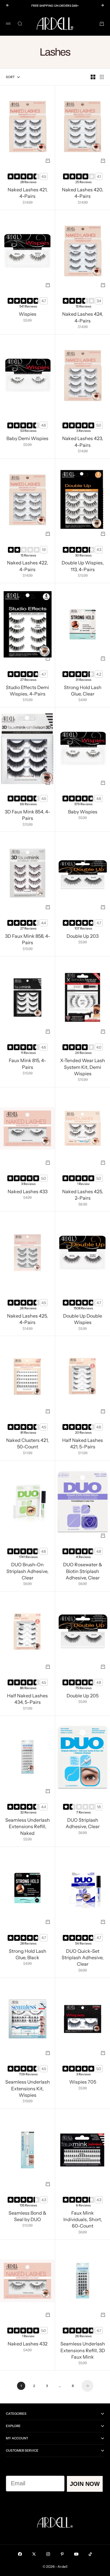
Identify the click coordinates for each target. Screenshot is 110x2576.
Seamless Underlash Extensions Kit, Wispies (28, 2089)
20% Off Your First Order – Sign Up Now (55, 6)
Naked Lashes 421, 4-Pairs (28, 193)
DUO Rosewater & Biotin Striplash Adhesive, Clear (83, 1572)
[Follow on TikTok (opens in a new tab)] (90, 2554)
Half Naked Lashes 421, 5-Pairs (83, 1444)
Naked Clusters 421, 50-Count (27, 1444)
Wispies (28, 315)
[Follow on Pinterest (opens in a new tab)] (62, 2554)
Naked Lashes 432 (28, 2345)
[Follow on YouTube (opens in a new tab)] (76, 2554)
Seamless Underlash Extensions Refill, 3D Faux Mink (83, 2351)
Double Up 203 (83, 937)
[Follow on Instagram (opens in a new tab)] (48, 2554)
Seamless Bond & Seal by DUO (27, 2217)
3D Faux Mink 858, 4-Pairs (28, 940)
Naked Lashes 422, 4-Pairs (28, 567)
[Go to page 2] (87, 2386)
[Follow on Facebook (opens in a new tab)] (20, 2554)
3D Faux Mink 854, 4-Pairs (27, 815)
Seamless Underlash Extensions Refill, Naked (28, 1827)
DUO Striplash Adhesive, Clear (83, 1824)
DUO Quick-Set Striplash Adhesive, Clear (83, 1958)
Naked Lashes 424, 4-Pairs (83, 318)
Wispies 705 (83, 2083)
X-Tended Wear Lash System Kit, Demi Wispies (83, 1068)
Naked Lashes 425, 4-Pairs (27, 1320)
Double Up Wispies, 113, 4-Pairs (83, 567)
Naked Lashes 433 (28, 1192)
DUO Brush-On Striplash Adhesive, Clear (27, 1572)
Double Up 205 (83, 1696)
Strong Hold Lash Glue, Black (28, 1955)
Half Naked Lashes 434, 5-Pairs (27, 1699)
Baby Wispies (83, 812)
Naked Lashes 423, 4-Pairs (83, 442)
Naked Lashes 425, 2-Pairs (83, 1195)
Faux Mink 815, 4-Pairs (27, 1064)
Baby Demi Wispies (27, 439)
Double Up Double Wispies (83, 1320)
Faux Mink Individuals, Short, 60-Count (83, 2220)
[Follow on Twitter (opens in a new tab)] (34, 2554)
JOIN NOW (85, 2484)
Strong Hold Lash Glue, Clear (83, 691)
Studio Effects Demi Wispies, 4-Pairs (27, 691)
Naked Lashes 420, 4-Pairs (83, 193)
